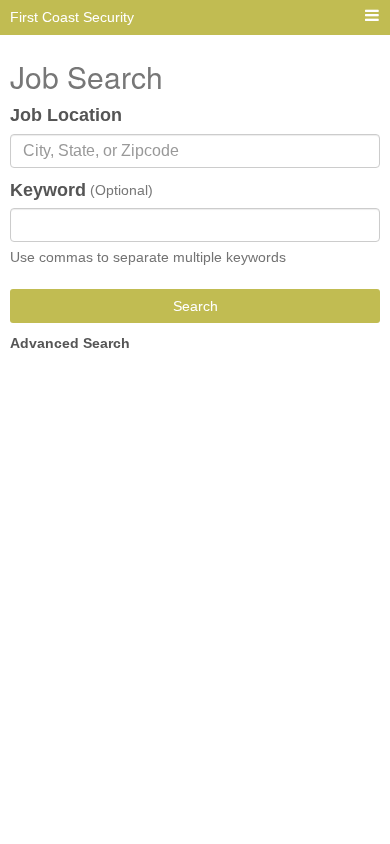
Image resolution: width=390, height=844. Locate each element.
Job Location (66, 115)
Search (195, 306)
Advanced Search (70, 343)
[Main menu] (372, 16)
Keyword (48, 190)
